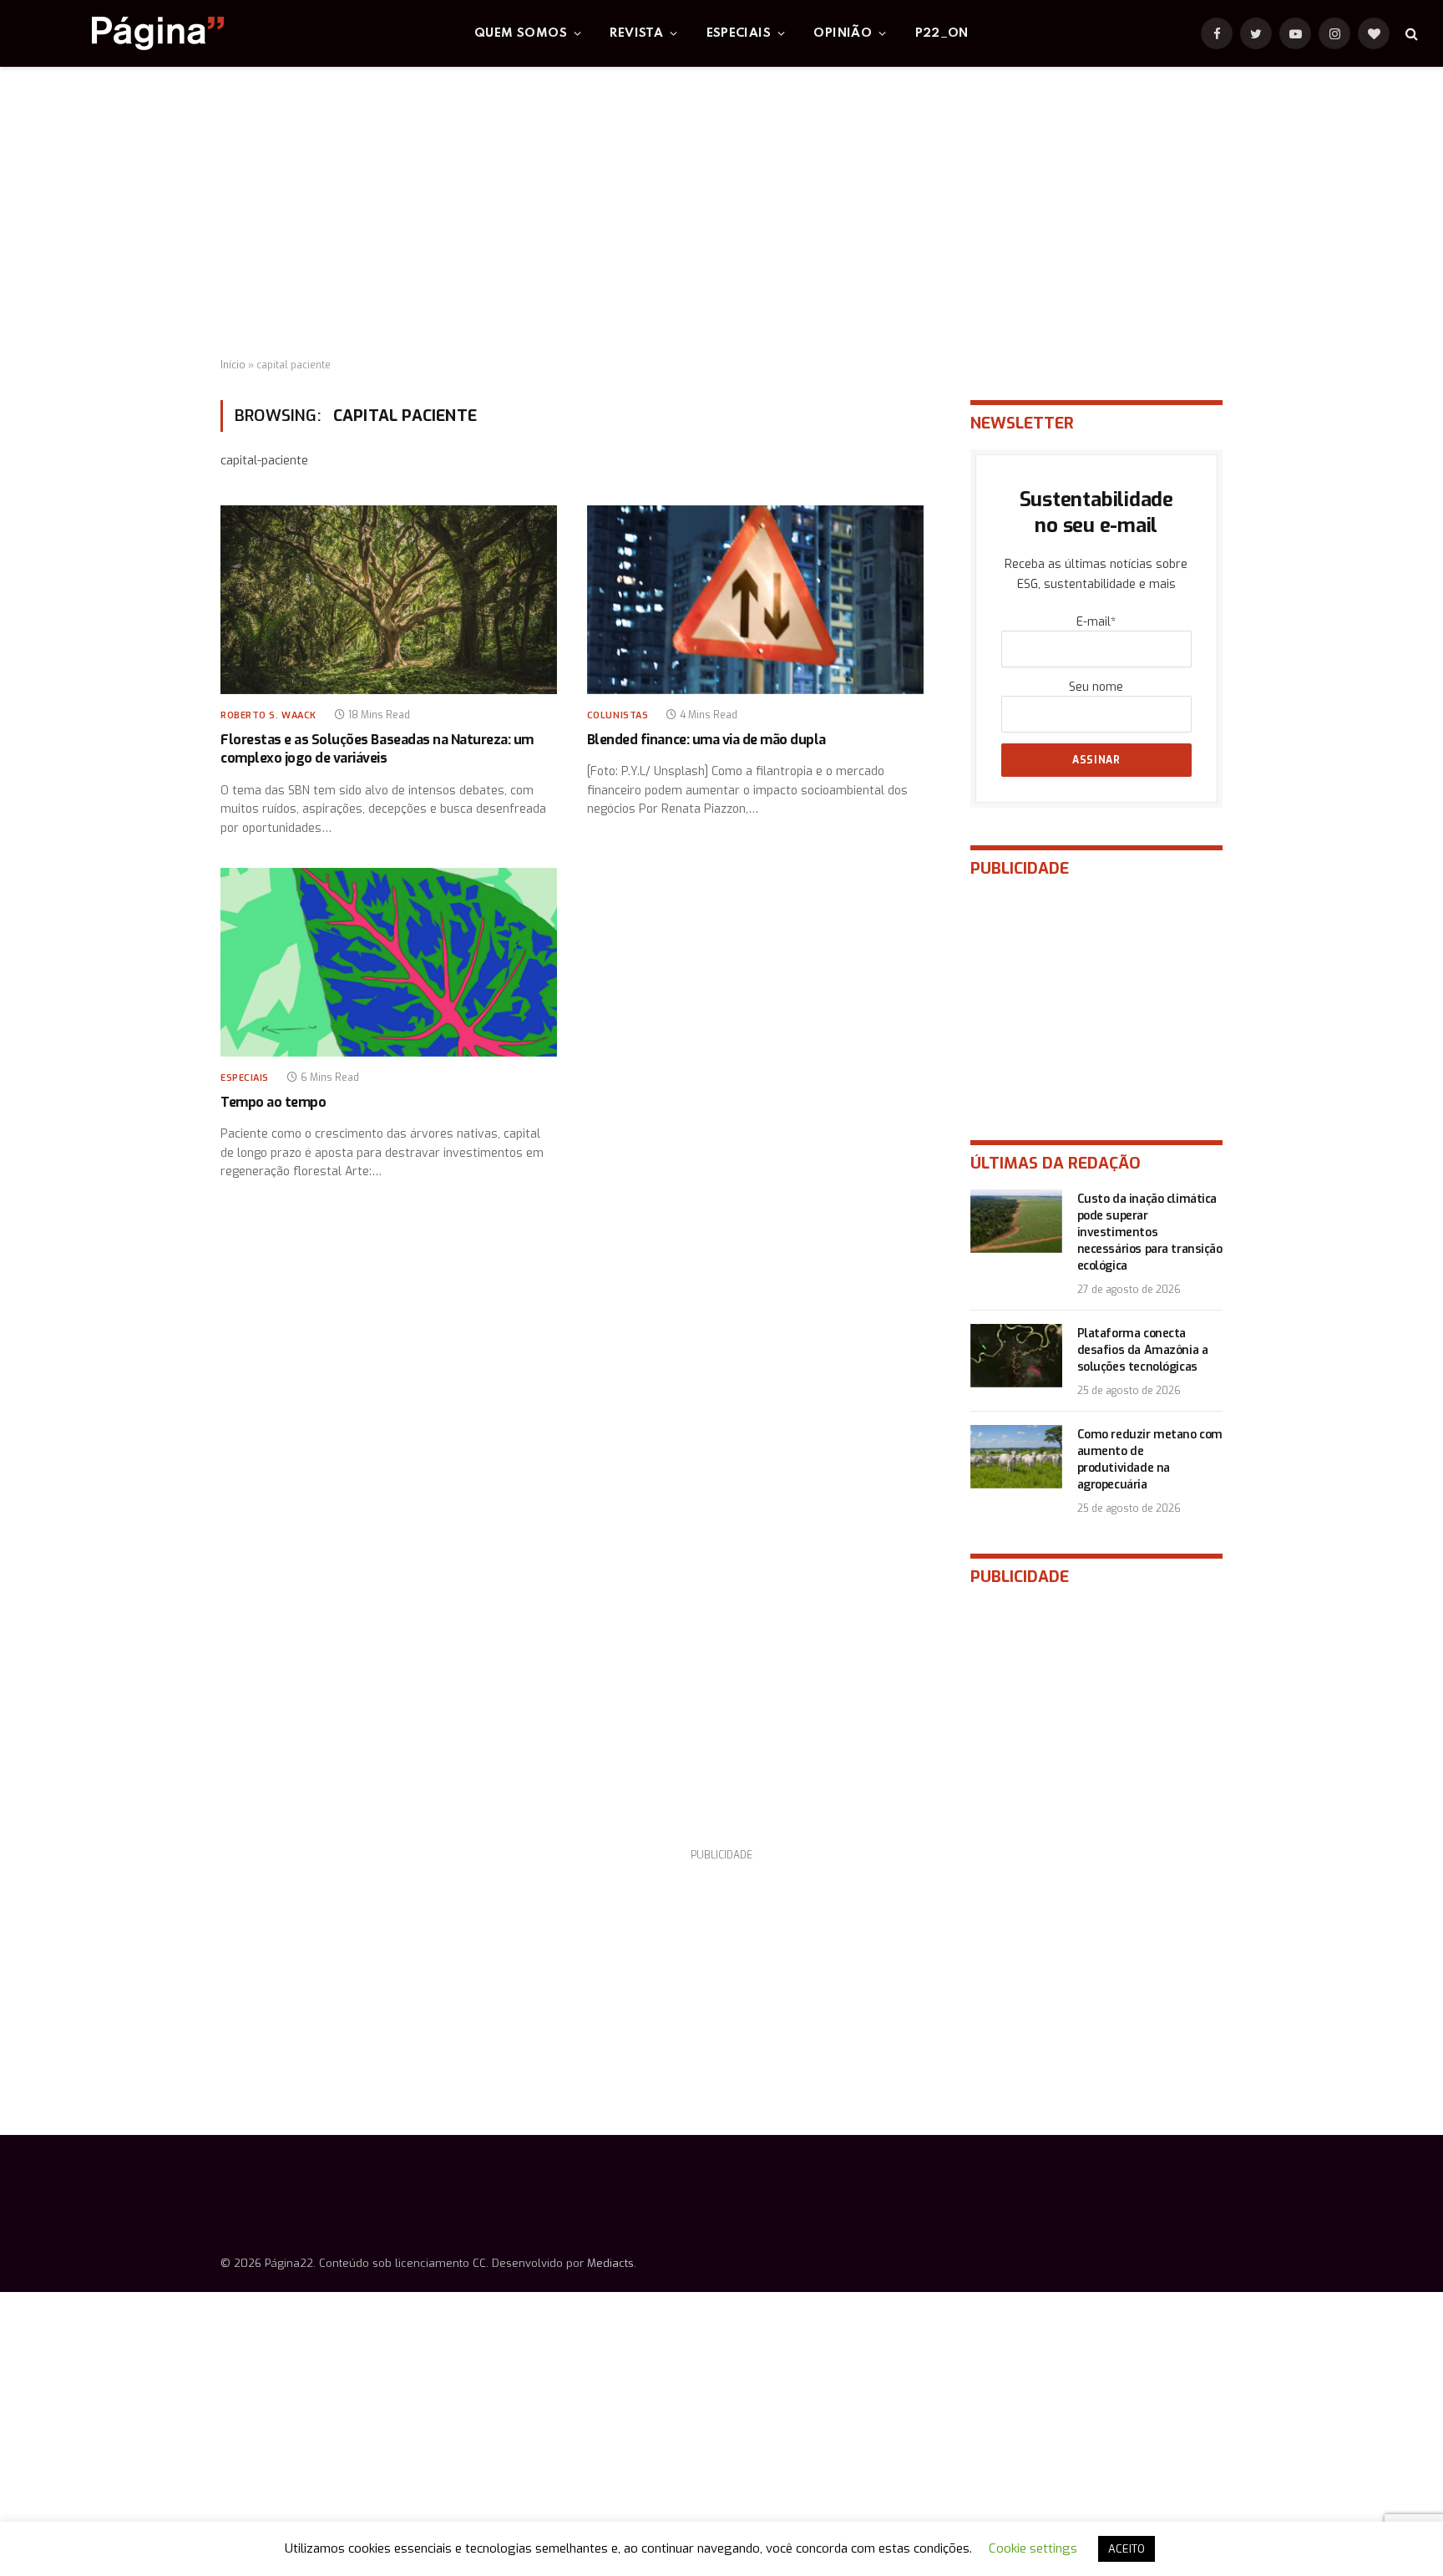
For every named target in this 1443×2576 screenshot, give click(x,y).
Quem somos (521, 33)
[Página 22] (124, 33)
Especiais (739, 33)
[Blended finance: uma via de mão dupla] (755, 600)
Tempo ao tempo (273, 1102)
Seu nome (1096, 687)
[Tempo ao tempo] (389, 963)
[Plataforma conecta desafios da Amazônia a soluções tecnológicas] (1016, 1356)
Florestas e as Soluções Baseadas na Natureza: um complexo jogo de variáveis (377, 749)
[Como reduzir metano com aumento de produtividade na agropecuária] (1016, 1457)
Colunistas (618, 715)
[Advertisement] (721, 213)
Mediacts (610, 2263)
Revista (636, 33)
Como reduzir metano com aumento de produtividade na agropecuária (1150, 1460)
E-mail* (1096, 622)
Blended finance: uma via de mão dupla (706, 740)
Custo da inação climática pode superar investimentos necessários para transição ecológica (1150, 1232)
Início (233, 365)
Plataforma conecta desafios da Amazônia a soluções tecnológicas (1143, 1350)
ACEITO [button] (1127, 2549)
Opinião (843, 33)
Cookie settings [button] (1033, 2548)
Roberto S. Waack (268, 715)
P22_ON (942, 33)
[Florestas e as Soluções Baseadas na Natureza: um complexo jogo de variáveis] (389, 600)
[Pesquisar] (1410, 34)
